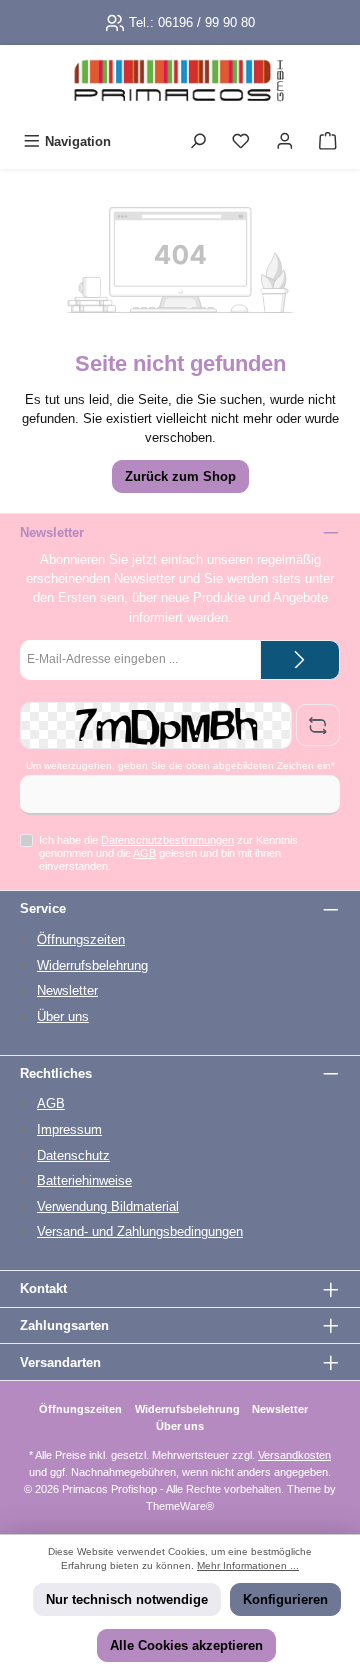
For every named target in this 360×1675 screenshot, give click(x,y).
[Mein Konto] (285, 141)
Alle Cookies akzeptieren (186, 1645)
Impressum (69, 1129)
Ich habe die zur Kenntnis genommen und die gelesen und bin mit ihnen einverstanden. (168, 853)
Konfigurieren (285, 1599)
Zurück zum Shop (180, 476)
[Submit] (300, 660)
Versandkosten (294, 1455)
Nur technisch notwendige (127, 1599)
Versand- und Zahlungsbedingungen (140, 1231)
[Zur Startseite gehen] (180, 85)
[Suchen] (198, 141)
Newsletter (67, 990)
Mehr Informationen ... (248, 1565)
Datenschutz (73, 1155)
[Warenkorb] (328, 141)
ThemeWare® (180, 1506)
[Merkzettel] (241, 141)
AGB (144, 853)
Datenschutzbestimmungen (167, 840)
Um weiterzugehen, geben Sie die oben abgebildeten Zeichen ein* (180, 765)
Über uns (63, 1016)
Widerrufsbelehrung (92, 965)
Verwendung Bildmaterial (108, 1206)
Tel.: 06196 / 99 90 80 (192, 22)
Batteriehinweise (84, 1180)
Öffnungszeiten (81, 939)
